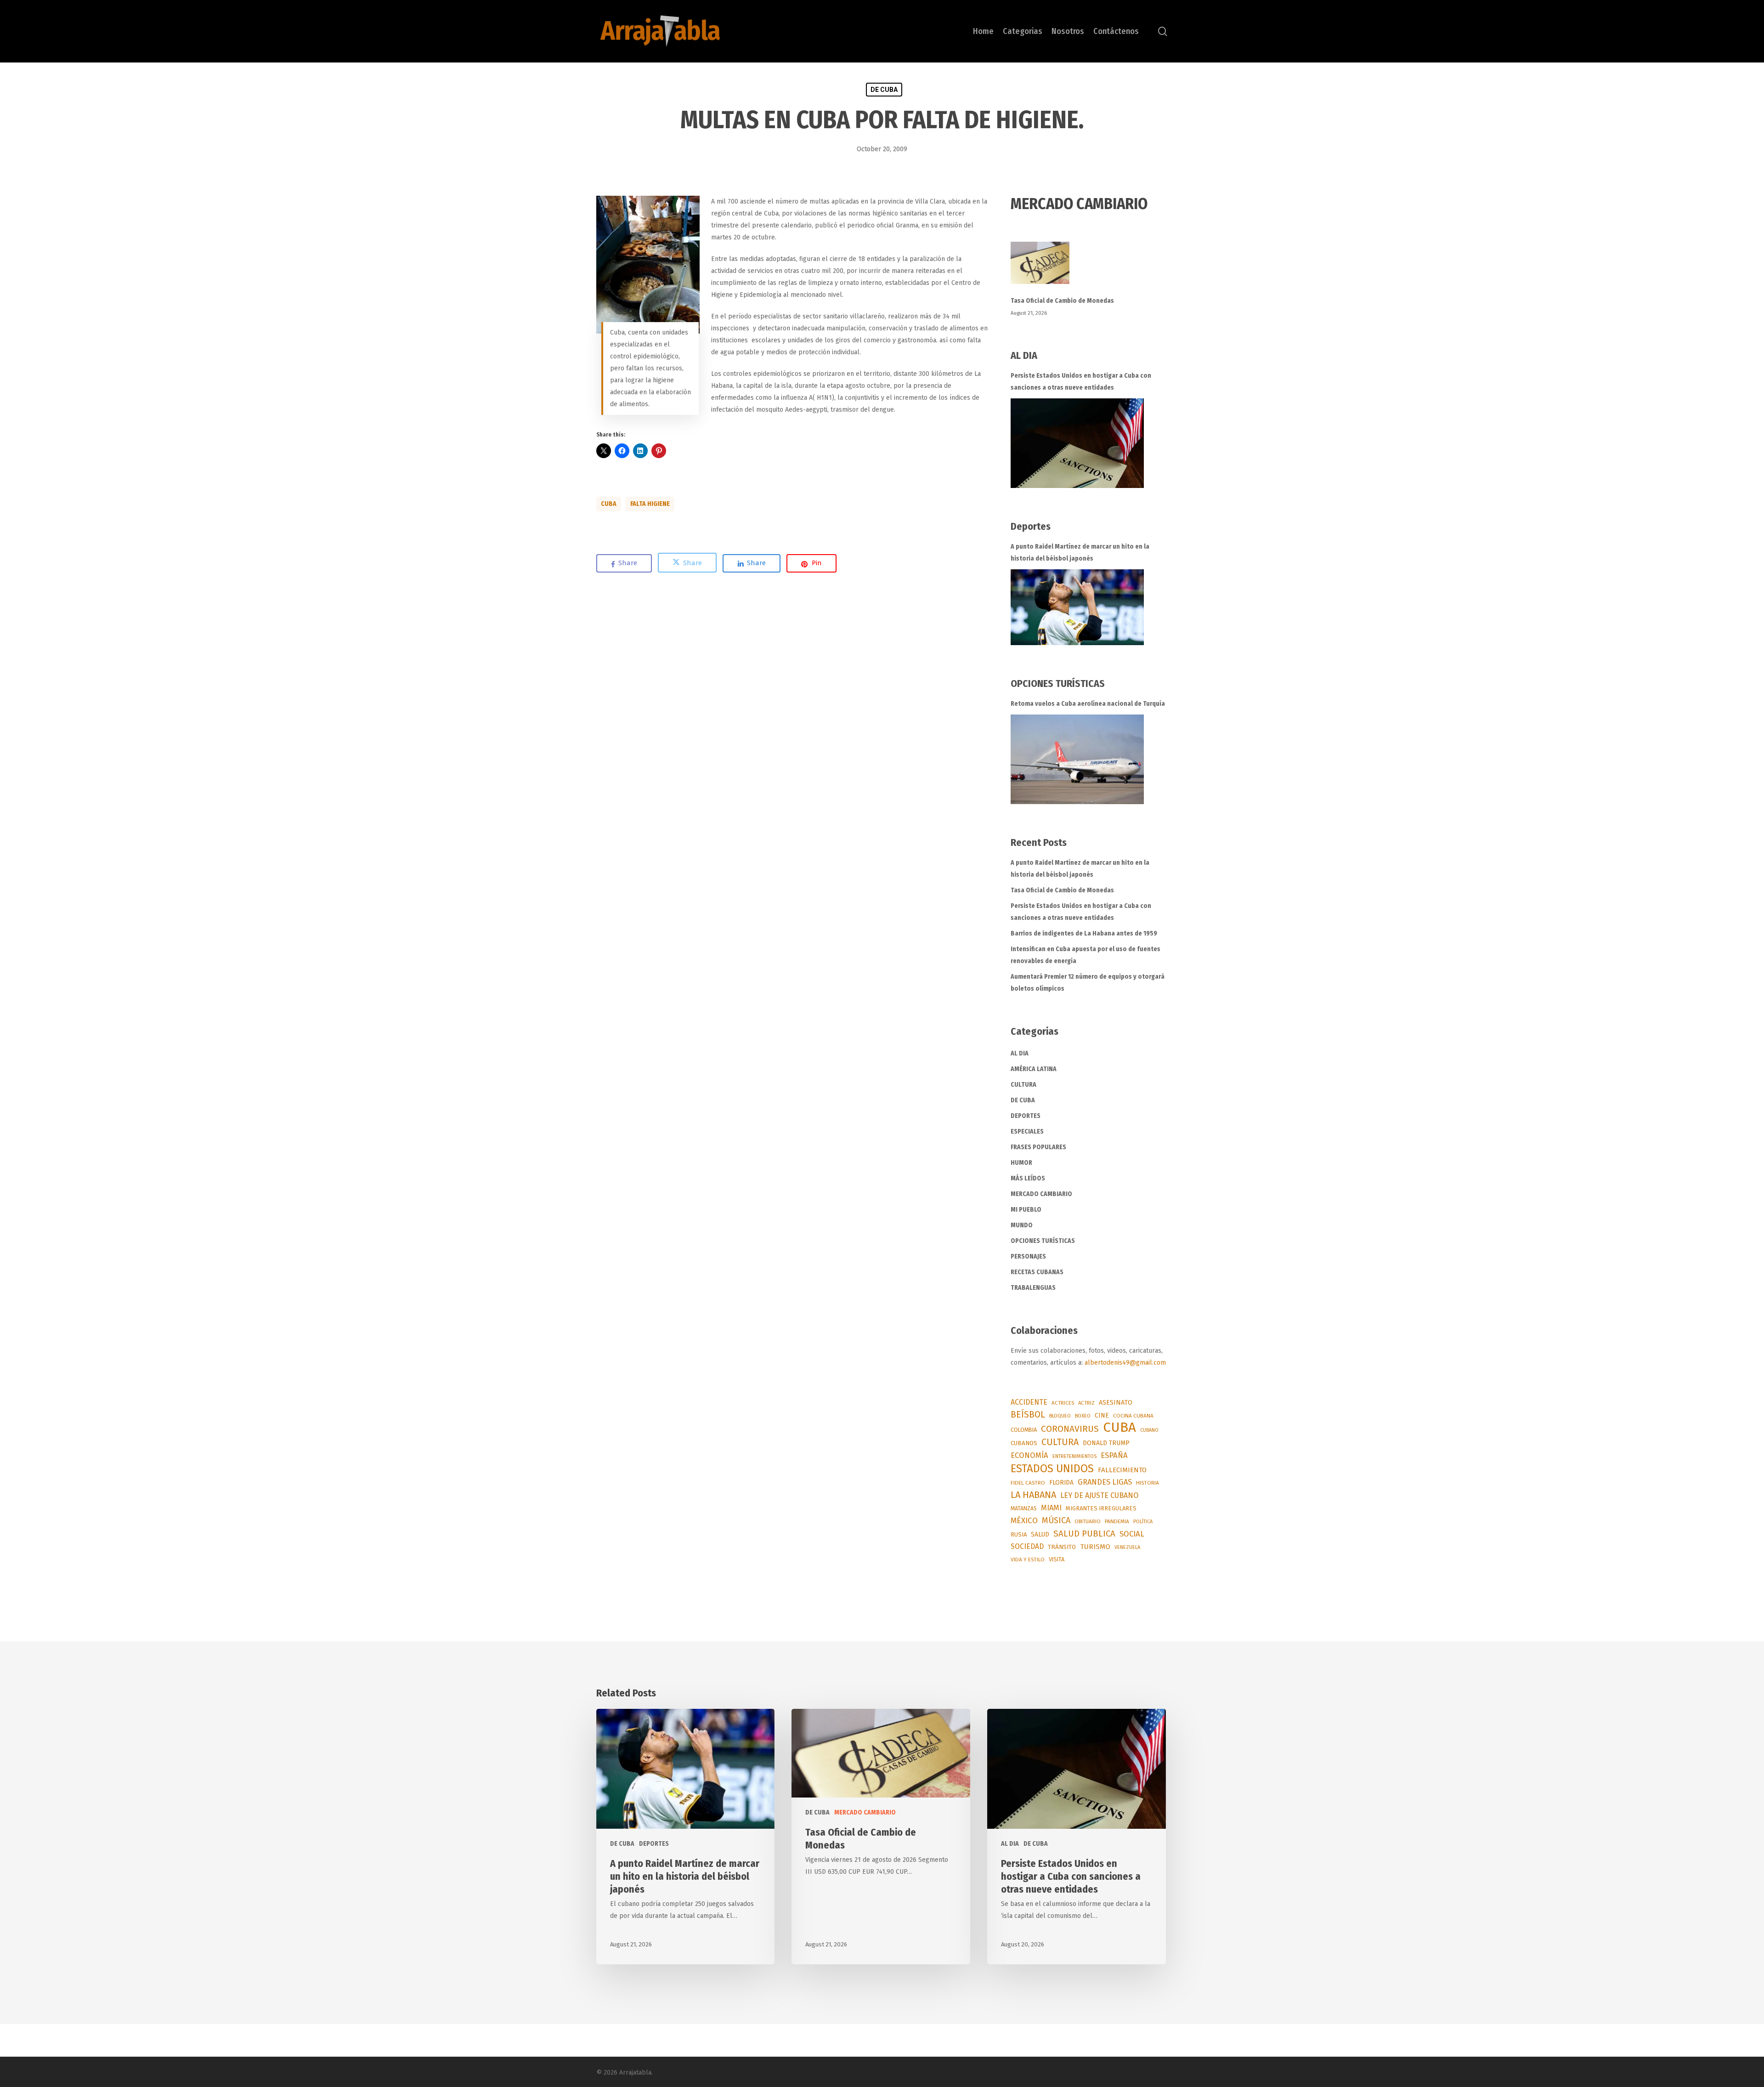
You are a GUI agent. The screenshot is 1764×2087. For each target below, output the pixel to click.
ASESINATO (1116, 1403)
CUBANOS (1024, 1443)
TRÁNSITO (1062, 1547)
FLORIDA (1061, 1483)
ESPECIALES (1027, 1131)
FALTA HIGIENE (650, 504)
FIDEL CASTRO (1028, 1483)
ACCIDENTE (1029, 1402)
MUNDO (1022, 1225)
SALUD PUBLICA (1084, 1534)
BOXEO (1083, 1416)
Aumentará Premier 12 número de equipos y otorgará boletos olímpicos (1088, 983)
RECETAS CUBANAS (1037, 1272)
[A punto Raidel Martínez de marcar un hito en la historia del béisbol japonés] (1077, 607)
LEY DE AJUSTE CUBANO (1099, 1495)
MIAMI (1051, 1508)
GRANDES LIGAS (1105, 1482)
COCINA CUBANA (1133, 1416)
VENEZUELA (1127, 1547)
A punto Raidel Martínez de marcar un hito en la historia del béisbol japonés (1080, 553)
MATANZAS (1024, 1508)
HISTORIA (1148, 1483)
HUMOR (1021, 1163)
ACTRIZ (1086, 1403)
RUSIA (1019, 1534)
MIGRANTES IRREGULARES (1101, 1508)
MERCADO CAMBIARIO (1041, 1194)
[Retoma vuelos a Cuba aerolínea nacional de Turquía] (1077, 759)
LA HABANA (1033, 1495)
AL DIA (1020, 1053)
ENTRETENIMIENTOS (1074, 1456)
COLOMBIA (1024, 1430)
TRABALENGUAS (1033, 1288)
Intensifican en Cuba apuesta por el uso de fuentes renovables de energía (1086, 955)
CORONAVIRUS (1070, 1429)
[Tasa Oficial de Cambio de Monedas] (1089, 268)
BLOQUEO (1060, 1416)
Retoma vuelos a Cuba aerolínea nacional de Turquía (1088, 704)
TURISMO (1095, 1547)
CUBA (609, 504)
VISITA (1057, 1559)
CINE (1102, 1415)
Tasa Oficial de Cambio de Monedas (1062, 301)
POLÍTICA (1143, 1522)
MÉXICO (1024, 1521)
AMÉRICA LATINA (1034, 1069)
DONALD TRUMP (1106, 1443)
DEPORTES (1026, 1116)
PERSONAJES (1028, 1256)
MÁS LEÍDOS (1028, 1178)
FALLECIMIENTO (1122, 1470)
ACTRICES (1063, 1403)
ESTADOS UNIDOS (1052, 1469)
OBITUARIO (1088, 1521)
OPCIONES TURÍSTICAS (1043, 1241)
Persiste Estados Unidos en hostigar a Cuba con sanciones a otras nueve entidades (1081, 382)
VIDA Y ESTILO (1028, 1560)
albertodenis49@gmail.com (1125, 1363)
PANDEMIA (1117, 1521)
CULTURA (1023, 1085)
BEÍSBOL (1028, 1415)
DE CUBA (884, 90)
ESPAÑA (1114, 1455)
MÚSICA (1056, 1520)
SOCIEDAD (1027, 1546)
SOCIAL (1132, 1534)
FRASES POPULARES (1038, 1147)
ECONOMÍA (1029, 1455)
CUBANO (1149, 1430)
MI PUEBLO (1026, 1210)
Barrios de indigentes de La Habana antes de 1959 (1084, 933)
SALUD (1040, 1534)
